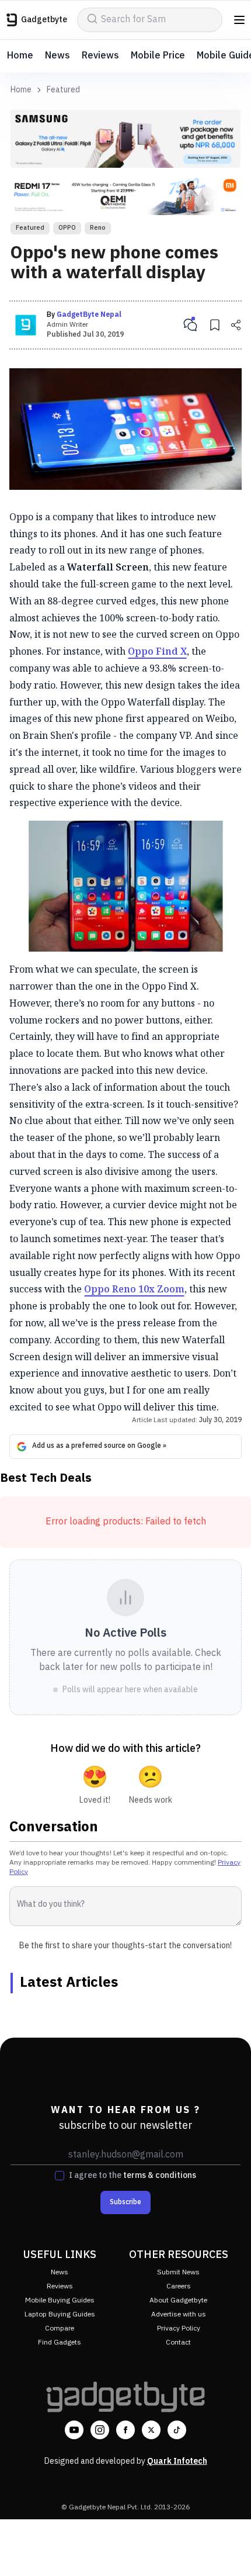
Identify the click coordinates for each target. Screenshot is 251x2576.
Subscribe (125, 2202)
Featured (63, 90)
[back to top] (230, 2550)
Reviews (100, 56)
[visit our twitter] (151, 2430)
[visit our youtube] (74, 2430)
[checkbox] (60, 2176)
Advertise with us (179, 2314)
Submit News (178, 2272)
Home (20, 56)
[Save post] (215, 325)
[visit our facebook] (125, 2430)
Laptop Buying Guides (60, 2314)
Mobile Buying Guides (60, 2300)
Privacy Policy (179, 2328)
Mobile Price (158, 56)
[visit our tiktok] (177, 2430)
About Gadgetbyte (178, 2300)
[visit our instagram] (100, 2430)
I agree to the (133, 2176)
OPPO (67, 228)
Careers (179, 2286)
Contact (178, 2342)
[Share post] (236, 325)
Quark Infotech (177, 2461)
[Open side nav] (239, 20)
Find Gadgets (60, 2342)
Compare (60, 2328)
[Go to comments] (190, 325)
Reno (98, 228)
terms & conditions (160, 2175)
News (57, 56)
